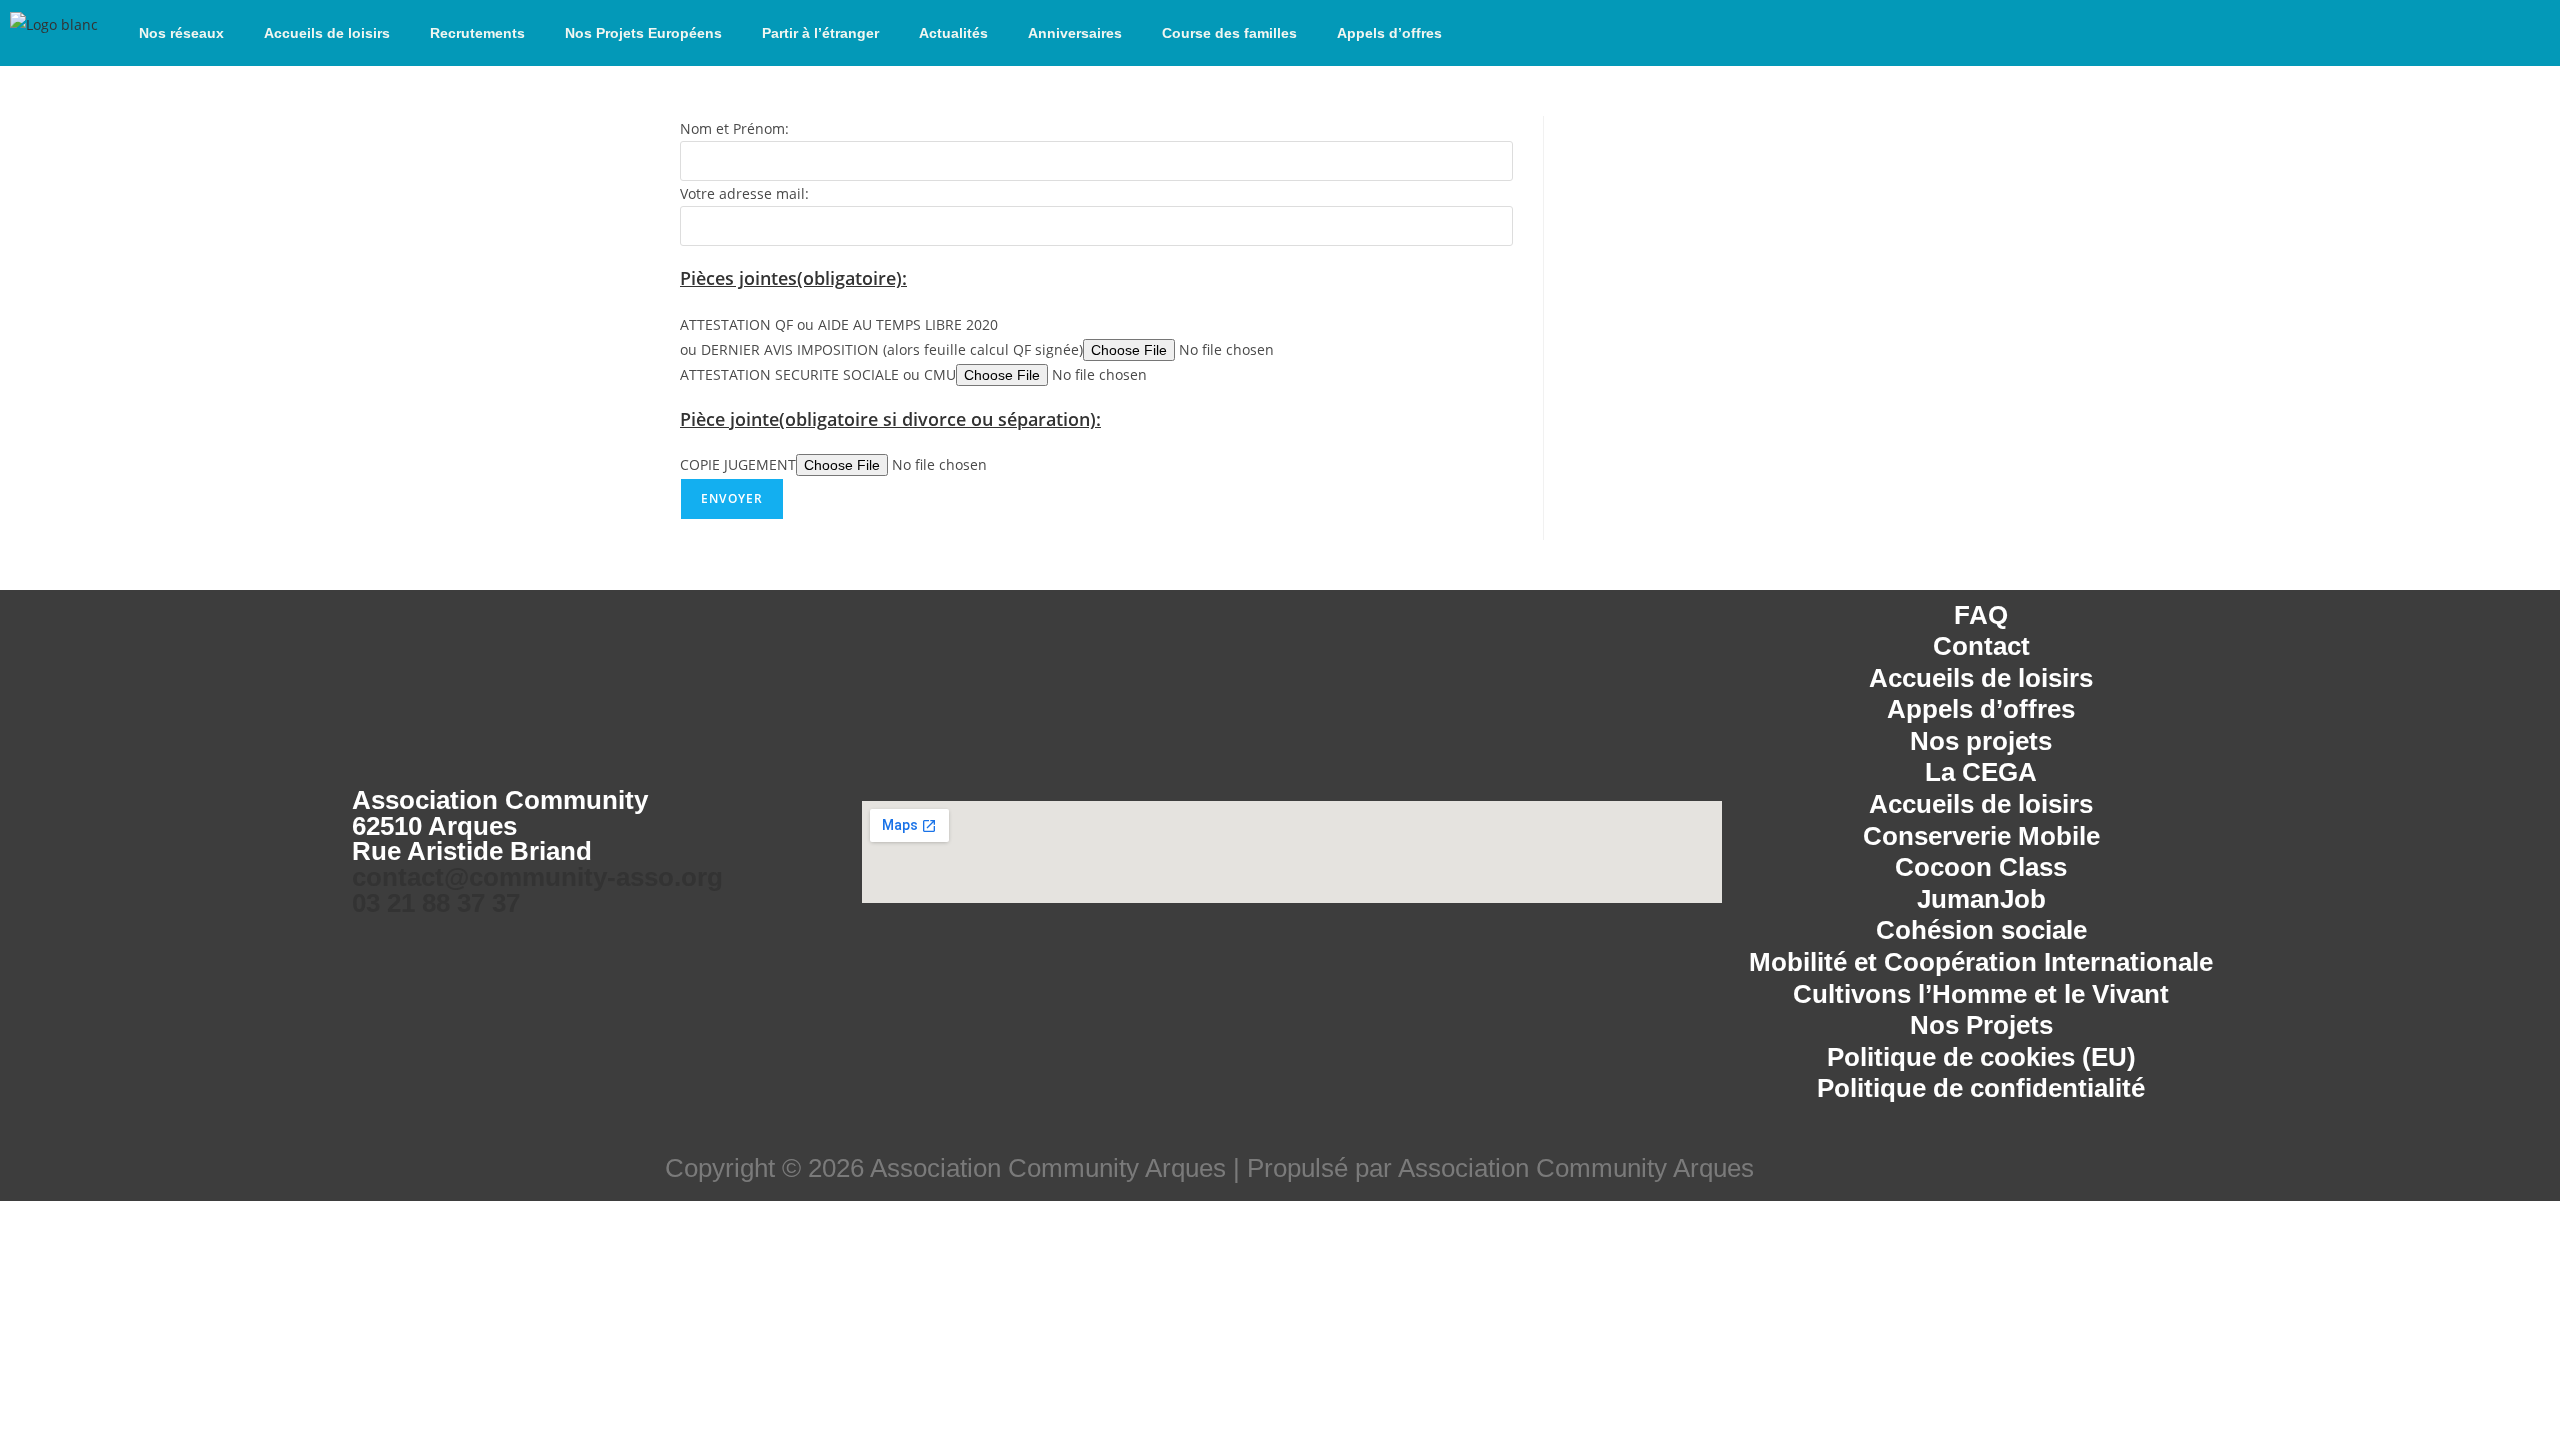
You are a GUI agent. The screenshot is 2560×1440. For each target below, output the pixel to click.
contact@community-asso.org (537, 877)
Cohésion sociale (1981, 930)
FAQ (1981, 615)
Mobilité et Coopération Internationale (1981, 962)
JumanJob (1981, 899)
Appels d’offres (1389, 33)
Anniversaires (1075, 33)
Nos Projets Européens (643, 33)
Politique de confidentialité (1981, 1088)
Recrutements (477, 33)
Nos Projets (1981, 1025)
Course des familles (1229, 33)
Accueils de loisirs (327, 33)
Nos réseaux (181, 33)
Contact (1981, 646)
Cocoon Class (1981, 867)
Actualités (953, 33)
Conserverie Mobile (1981, 836)
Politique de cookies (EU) (1981, 1057)
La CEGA (1981, 772)
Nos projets (1981, 741)
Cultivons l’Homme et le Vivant (1981, 994)
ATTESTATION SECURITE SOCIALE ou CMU (818, 374)
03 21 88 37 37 (436, 903)
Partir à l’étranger (820, 33)
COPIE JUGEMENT (738, 464)
